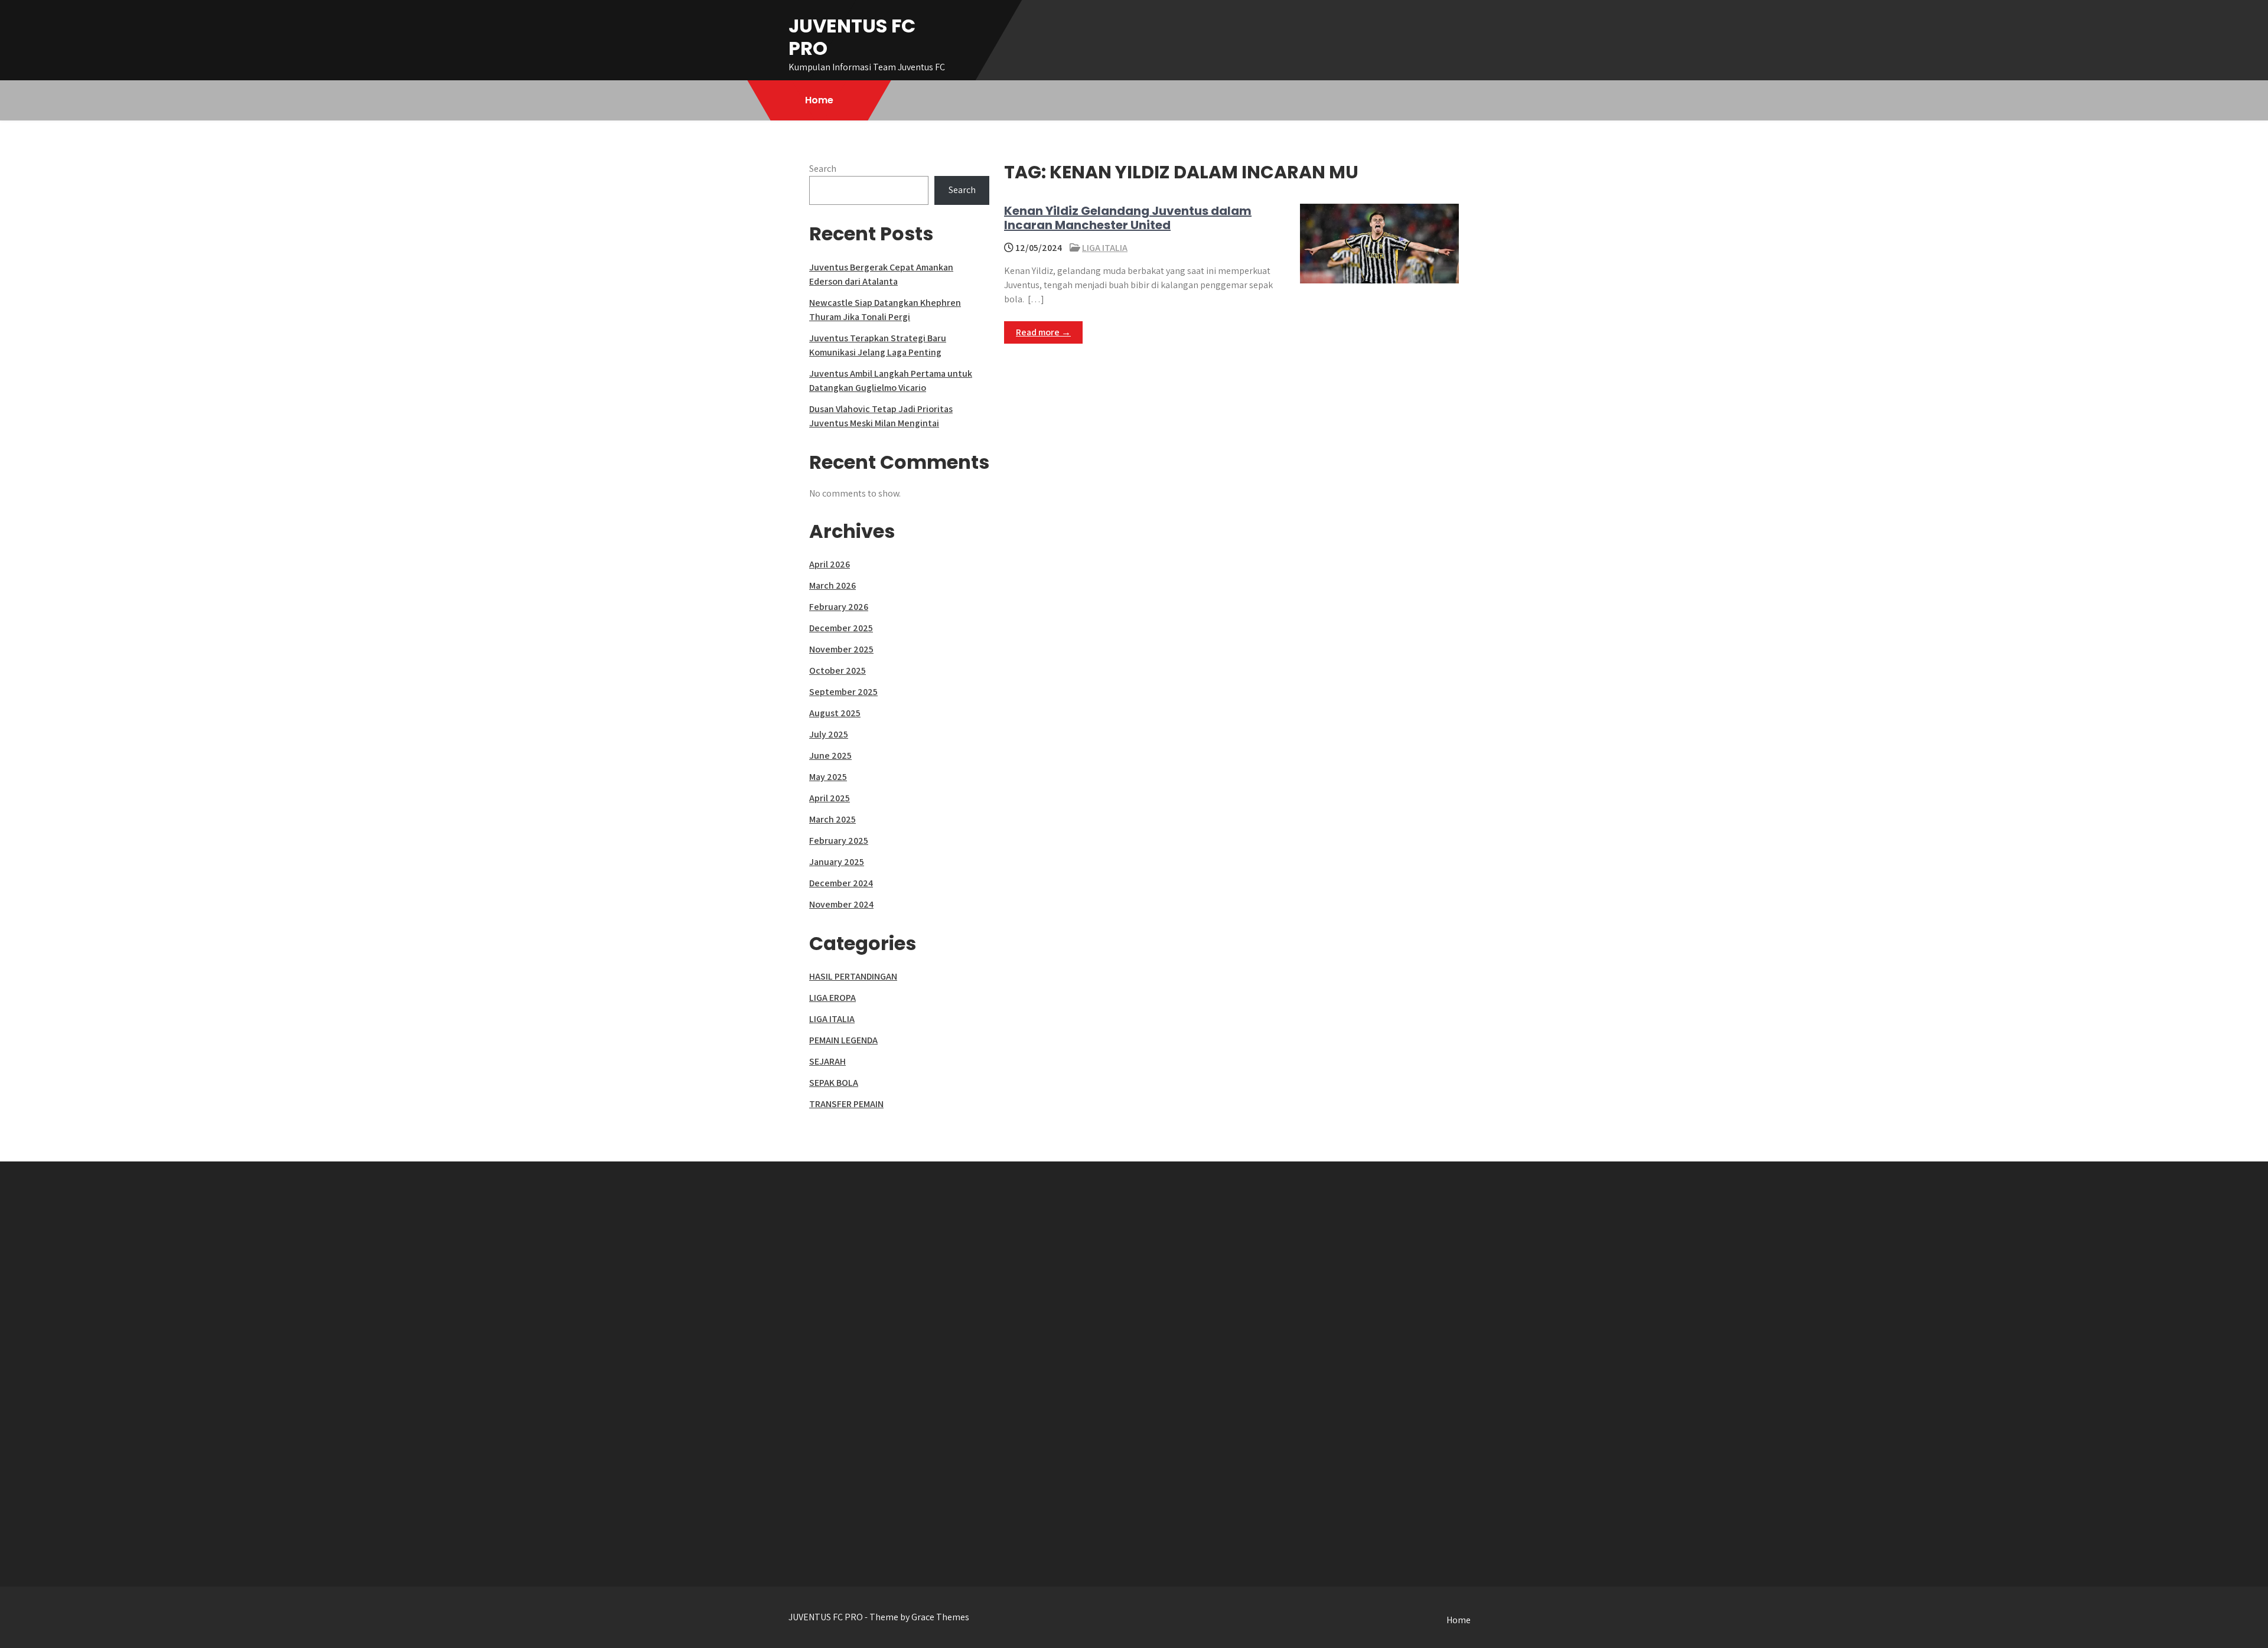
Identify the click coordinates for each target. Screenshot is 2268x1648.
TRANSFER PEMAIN (846, 1104)
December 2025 (841, 628)
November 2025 (841, 649)
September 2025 (843, 692)
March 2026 (832, 585)
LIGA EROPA (832, 998)
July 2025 (829, 734)
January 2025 (837, 862)
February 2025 (839, 841)
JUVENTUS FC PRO (852, 37)
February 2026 (839, 607)
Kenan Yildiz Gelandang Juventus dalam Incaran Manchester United (1128, 218)
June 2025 (830, 756)
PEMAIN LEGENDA (843, 1040)
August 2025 (835, 713)
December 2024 (841, 883)
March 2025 (832, 819)
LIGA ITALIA (1105, 248)
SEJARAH (827, 1061)
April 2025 (830, 798)
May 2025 (828, 777)
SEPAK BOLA (834, 1083)
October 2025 (838, 670)
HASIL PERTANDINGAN (853, 976)
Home (819, 100)
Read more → (1043, 332)
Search (823, 169)
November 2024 (841, 904)
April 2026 (830, 564)
